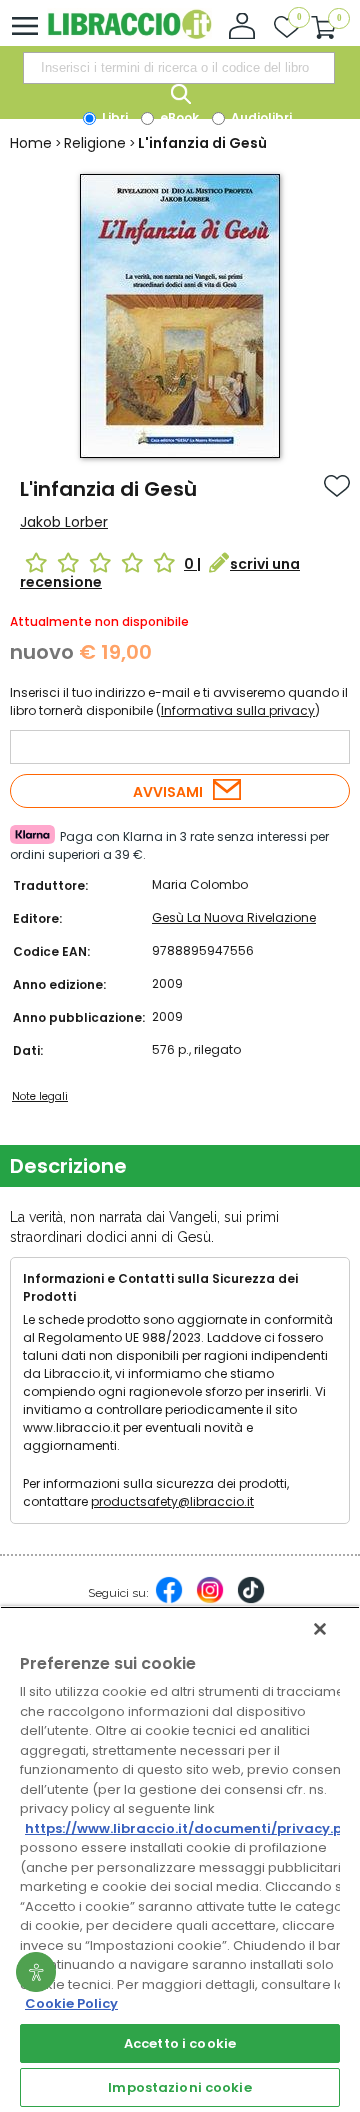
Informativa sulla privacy (238, 710)
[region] (180, 1859)
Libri (113, 117)
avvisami (168, 792)
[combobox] (179, 68)
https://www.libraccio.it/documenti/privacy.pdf (191, 1828)
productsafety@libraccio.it (172, 1501)
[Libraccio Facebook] (169, 1600)
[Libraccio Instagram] (210, 1600)
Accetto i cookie (180, 2043)
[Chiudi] (320, 1629)
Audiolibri (260, 117)
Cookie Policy (71, 2003)
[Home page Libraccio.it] (129, 34)
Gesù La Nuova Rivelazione (234, 917)
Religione (95, 143)
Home (31, 143)
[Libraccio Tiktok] (251, 1600)
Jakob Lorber (64, 522)
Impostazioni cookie (179, 2087)
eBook (178, 117)
